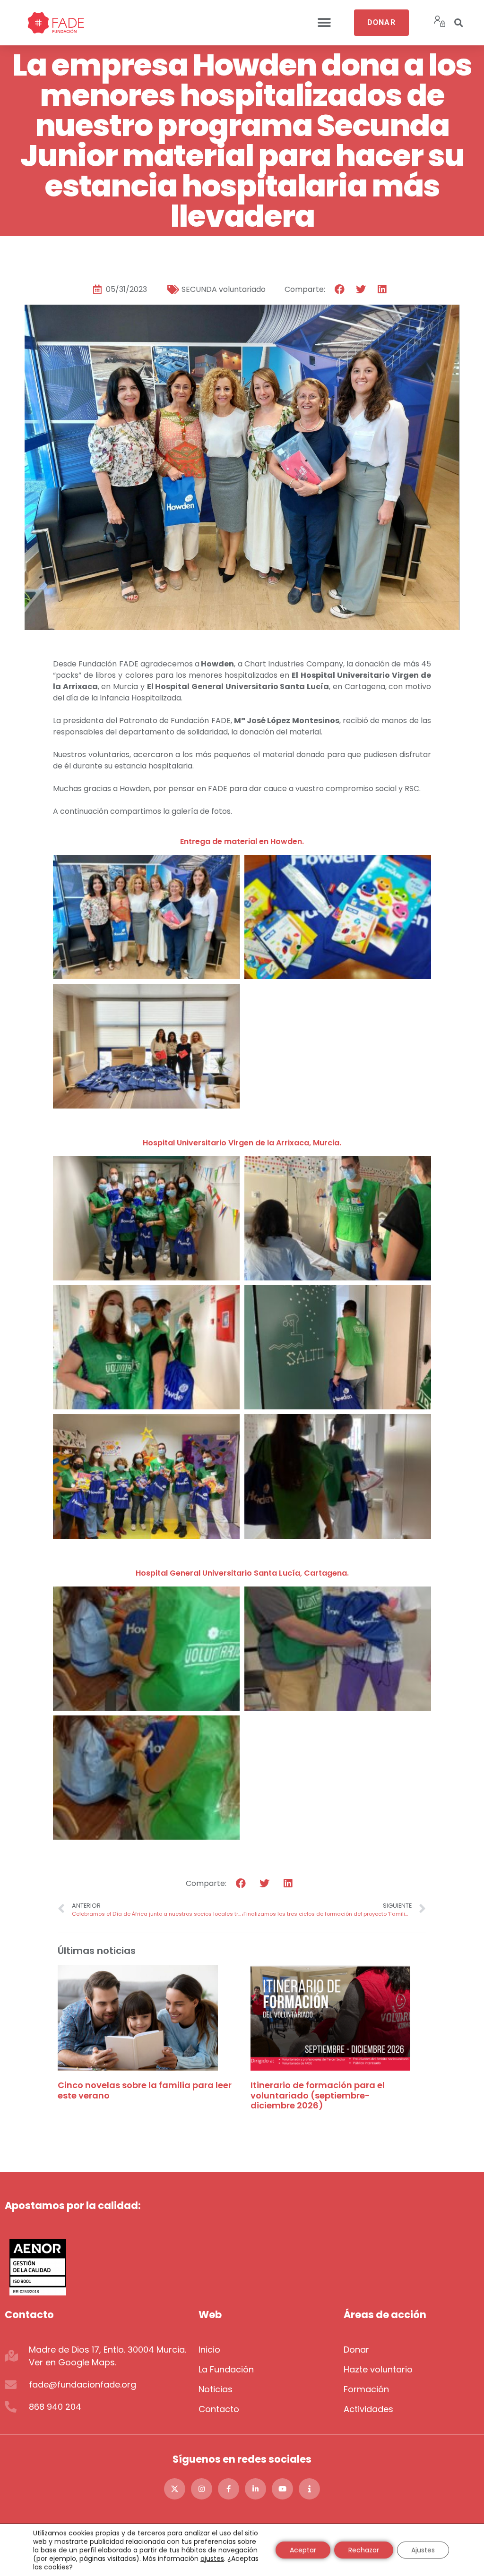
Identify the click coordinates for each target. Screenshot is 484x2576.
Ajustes (423, 2550)
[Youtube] (282, 2489)
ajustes (212, 2559)
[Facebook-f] (229, 2489)
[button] (324, 23)
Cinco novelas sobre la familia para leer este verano (145, 2090)
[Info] (309, 2489)
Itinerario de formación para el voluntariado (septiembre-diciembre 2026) (318, 2095)
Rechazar (364, 2550)
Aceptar (303, 2550)
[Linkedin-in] (255, 2489)
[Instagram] (202, 2489)
